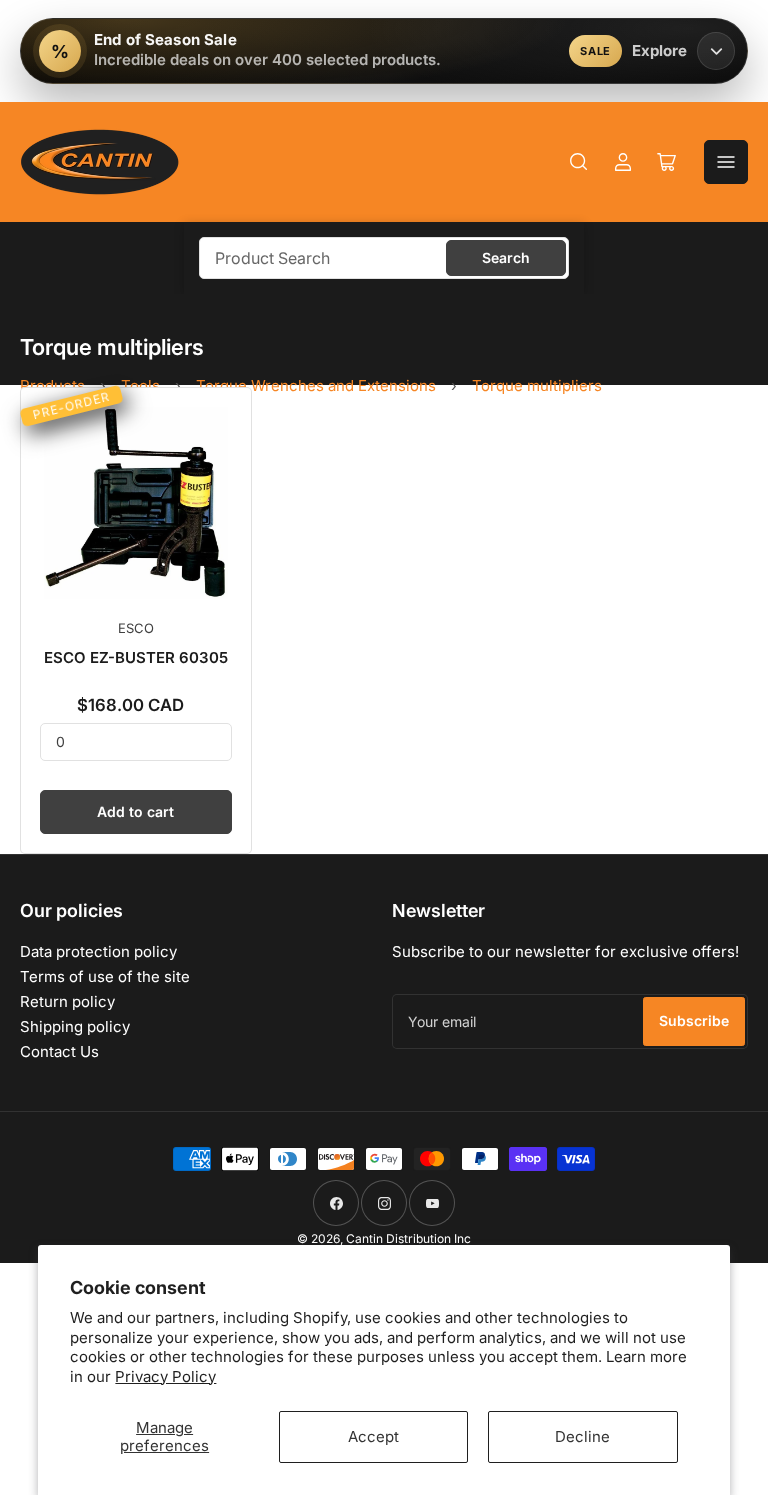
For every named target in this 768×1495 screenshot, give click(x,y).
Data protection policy (98, 951)
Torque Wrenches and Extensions (316, 385)
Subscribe (694, 1020)
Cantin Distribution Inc (408, 1238)
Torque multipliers (537, 385)
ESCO (136, 628)
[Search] (579, 162)
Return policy (67, 1001)
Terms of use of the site (105, 976)
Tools (140, 385)
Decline (582, 1436)
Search (506, 257)
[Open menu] (726, 162)
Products (52, 385)
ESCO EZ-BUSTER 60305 (136, 657)
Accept (373, 1436)
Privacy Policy (165, 1376)
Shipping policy (75, 1026)
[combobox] (384, 258)
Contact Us (59, 1051)
